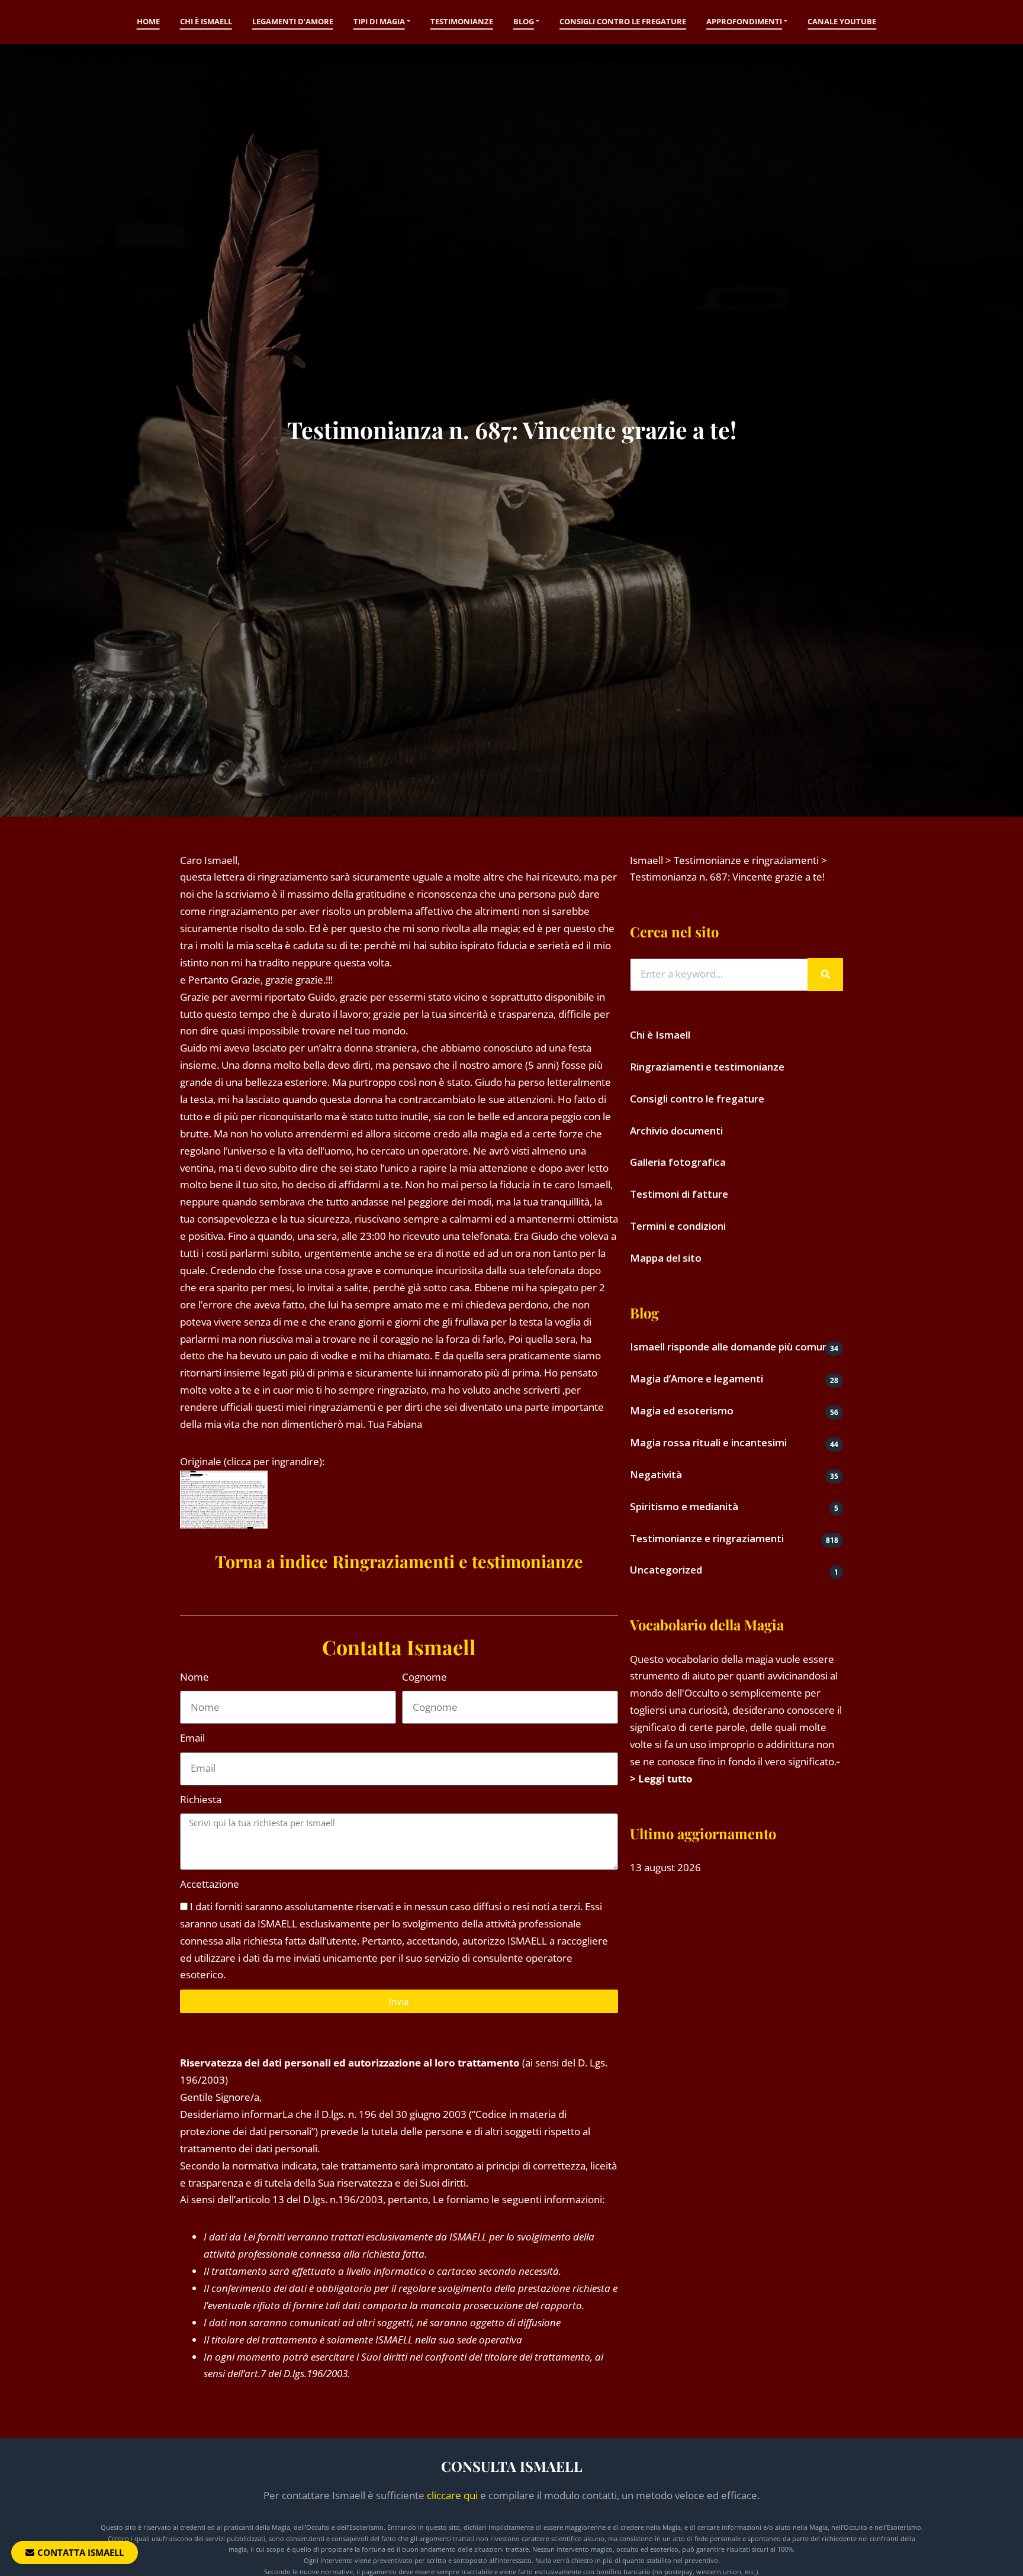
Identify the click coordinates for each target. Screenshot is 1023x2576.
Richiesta (201, 1799)
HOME (148, 21)
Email (192, 1738)
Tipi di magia (379, 21)
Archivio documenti (676, 1131)
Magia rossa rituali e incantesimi (708, 1442)
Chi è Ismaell (206, 21)
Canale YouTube (842, 21)
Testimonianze (462, 21)
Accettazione (210, 1884)
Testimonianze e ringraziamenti (707, 1538)
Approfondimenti (744, 21)
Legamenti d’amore (293, 21)
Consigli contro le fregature (623, 21)
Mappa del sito (666, 1258)
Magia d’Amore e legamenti (697, 1379)
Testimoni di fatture (679, 1194)
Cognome (424, 1677)
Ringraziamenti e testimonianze (707, 1067)
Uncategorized (666, 1570)
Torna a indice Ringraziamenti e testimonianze (399, 1561)
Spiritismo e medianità (684, 1506)
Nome (194, 1677)
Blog (524, 21)
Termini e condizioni (678, 1226)
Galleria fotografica (678, 1162)
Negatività (656, 1474)
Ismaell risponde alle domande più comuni (730, 1347)
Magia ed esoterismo (682, 1410)
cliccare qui (452, 2495)
